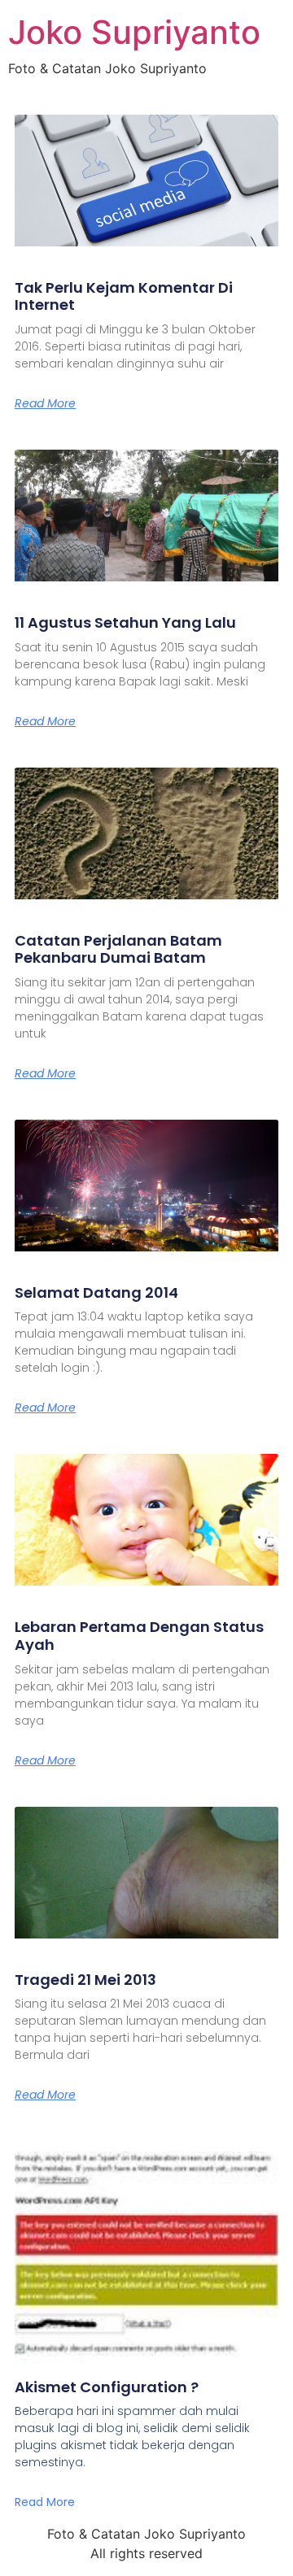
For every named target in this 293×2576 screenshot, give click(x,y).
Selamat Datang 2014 (96, 1292)
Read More (45, 403)
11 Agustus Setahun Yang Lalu (125, 622)
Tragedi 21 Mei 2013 (85, 1980)
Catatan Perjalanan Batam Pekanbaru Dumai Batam (118, 949)
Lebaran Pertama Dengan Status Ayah (139, 1636)
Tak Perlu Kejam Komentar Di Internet (124, 296)
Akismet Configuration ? (107, 2387)
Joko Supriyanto (134, 32)
